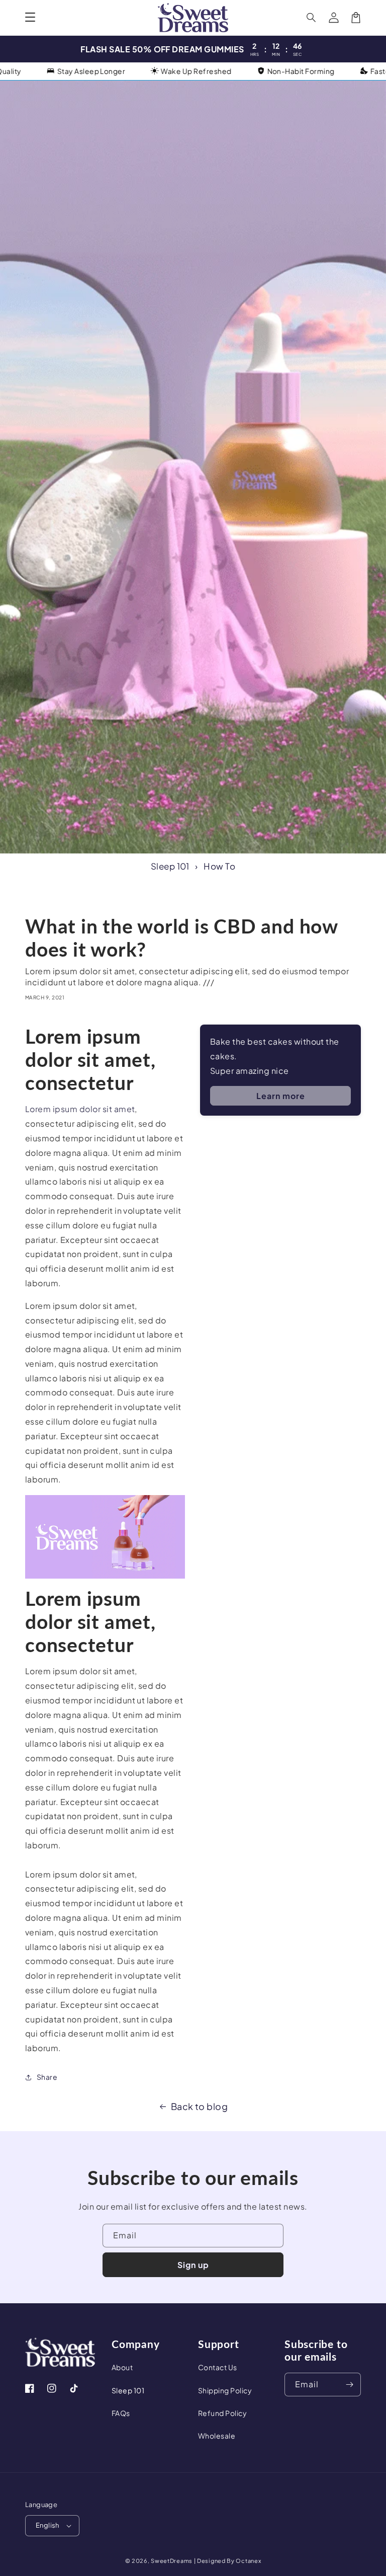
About (122, 2367)
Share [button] (47, 2077)
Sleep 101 (170, 866)
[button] (30, 18)
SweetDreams (172, 2561)
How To (219, 866)
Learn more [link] (281, 1096)
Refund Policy (222, 2413)
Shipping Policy (225, 2390)
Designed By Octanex (229, 2561)
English (47, 2525)
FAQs (121, 2413)
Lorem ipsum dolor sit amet (80, 1109)
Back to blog (200, 2106)
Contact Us (218, 2367)
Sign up (193, 2265)
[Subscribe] (349, 2385)
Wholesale (217, 2436)
